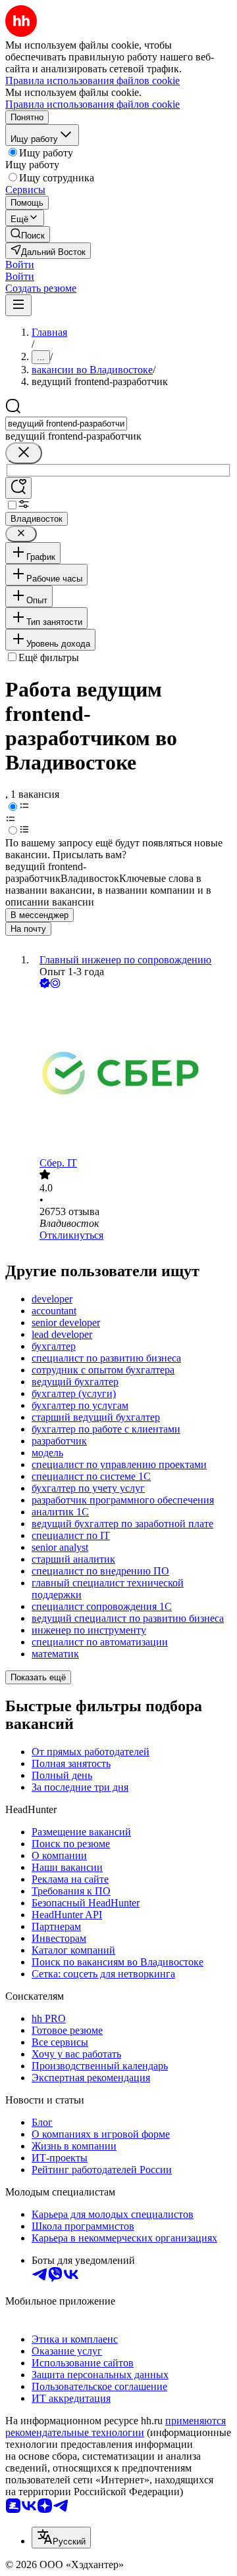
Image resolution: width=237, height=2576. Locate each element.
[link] (28, 234)
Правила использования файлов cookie (92, 104)
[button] (20, 264)
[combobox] (66, 424)
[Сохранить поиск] (18, 488)
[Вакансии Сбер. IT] (132, 1074)
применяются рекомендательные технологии (116, 2426)
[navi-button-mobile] (18, 305)
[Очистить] (24, 453)
